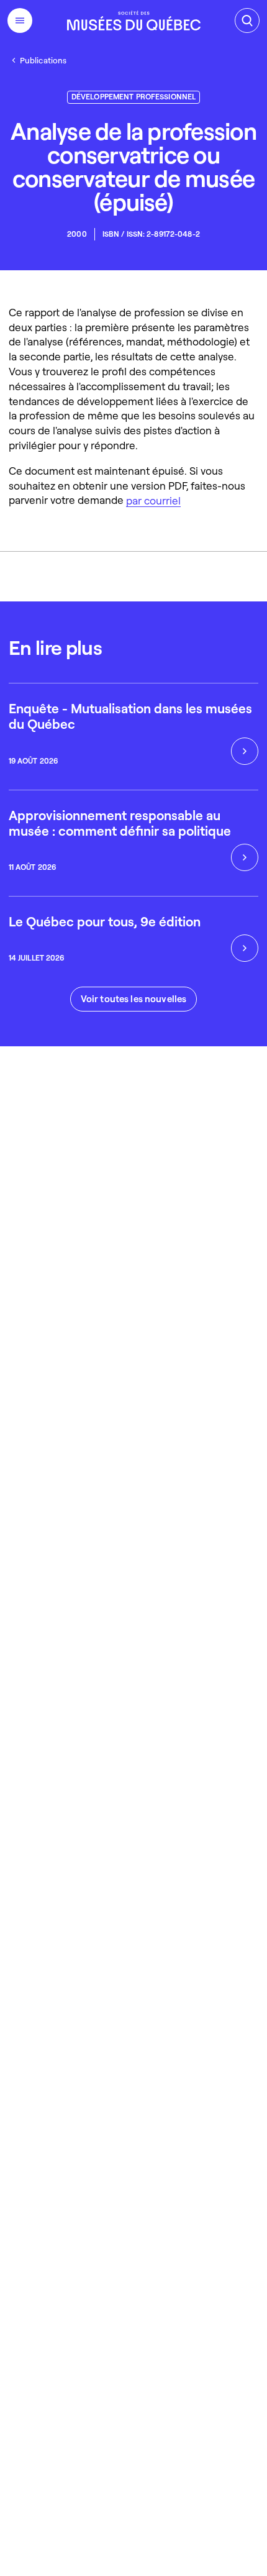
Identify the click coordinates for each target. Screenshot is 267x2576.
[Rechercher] (247, 21)
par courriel (153, 500)
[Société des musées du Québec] (134, 21)
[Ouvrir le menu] (20, 21)
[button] (134, 999)
